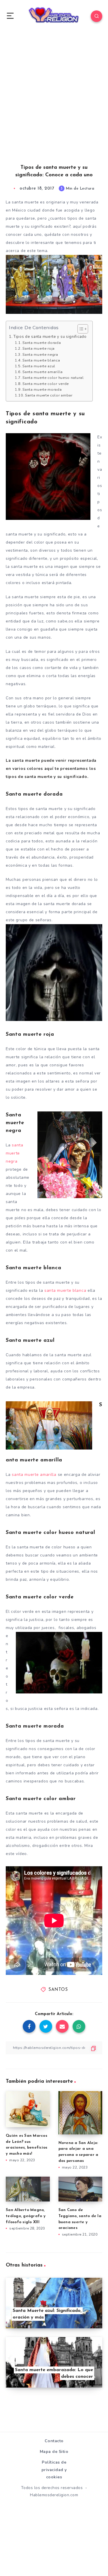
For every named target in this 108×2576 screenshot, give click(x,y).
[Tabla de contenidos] (83, 329)
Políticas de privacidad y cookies (54, 2470)
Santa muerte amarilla (43, 372)
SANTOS (58, 1990)
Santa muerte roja (39, 348)
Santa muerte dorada (42, 343)
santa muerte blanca (65, 1290)
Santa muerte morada (42, 389)
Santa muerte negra (40, 354)
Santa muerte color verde (46, 384)
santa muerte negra (15, 1153)
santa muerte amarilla (34, 1475)
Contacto (54, 2441)
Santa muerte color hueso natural (53, 378)
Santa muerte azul (39, 366)
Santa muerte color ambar (49, 395)
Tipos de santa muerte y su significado (50, 337)
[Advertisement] (54, 104)
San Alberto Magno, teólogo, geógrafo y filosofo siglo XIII (26, 2216)
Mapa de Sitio (54, 2452)
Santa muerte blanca (41, 360)
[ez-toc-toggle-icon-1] (80, 329)
